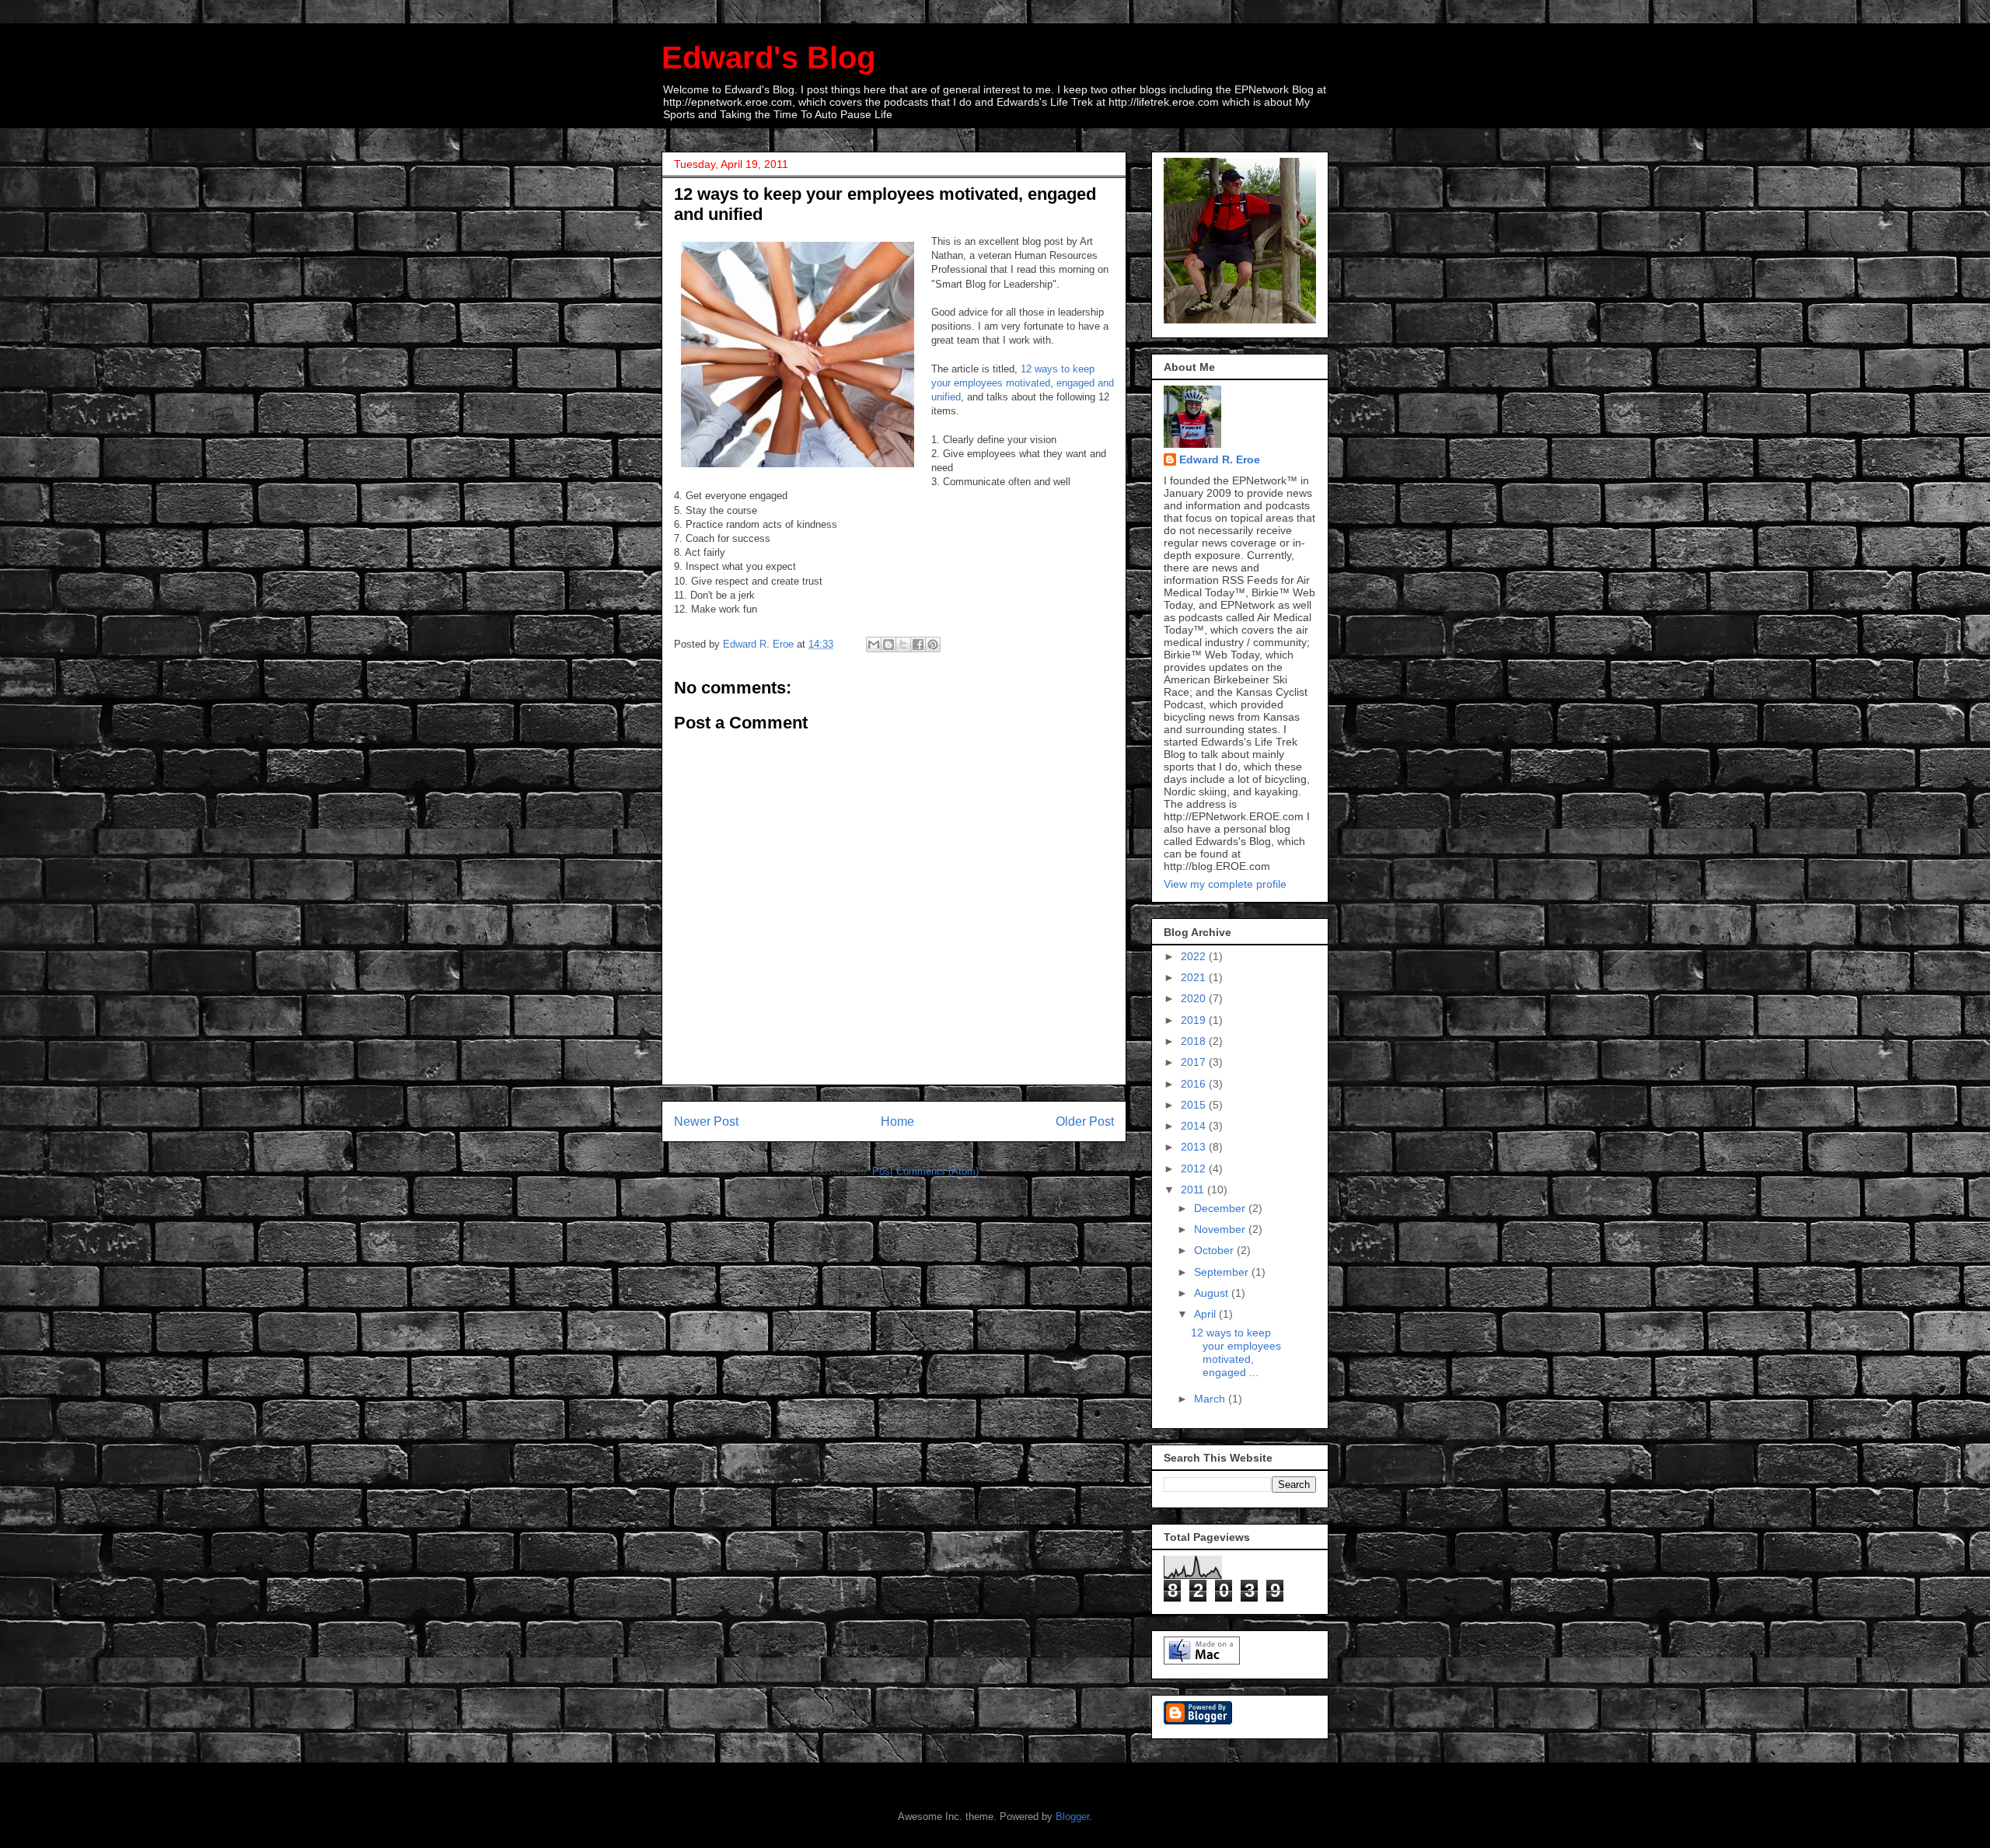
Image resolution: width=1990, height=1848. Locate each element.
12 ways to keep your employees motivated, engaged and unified (1023, 383)
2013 (1195, 1147)
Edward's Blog (768, 58)
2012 (1195, 1169)
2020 (1195, 998)
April (1206, 1314)
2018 (1195, 1041)
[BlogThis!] (889, 645)
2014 (1195, 1126)
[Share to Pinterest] (933, 645)
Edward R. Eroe (1220, 459)
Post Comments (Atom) (925, 1171)
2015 (1195, 1105)
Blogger (1072, 1817)
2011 (1194, 1189)
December (1221, 1208)
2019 (1195, 1020)
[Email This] (874, 645)
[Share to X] (903, 645)
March (1211, 1399)
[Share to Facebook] (918, 645)
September (1223, 1272)
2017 (1195, 1062)
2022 (1195, 956)
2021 (1195, 977)
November (1221, 1229)
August (1213, 1293)
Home (897, 1121)
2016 (1195, 1084)
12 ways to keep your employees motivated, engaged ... (1236, 1352)
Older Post (1085, 1121)
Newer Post (706, 1121)
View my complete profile (1225, 884)
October (1215, 1250)
